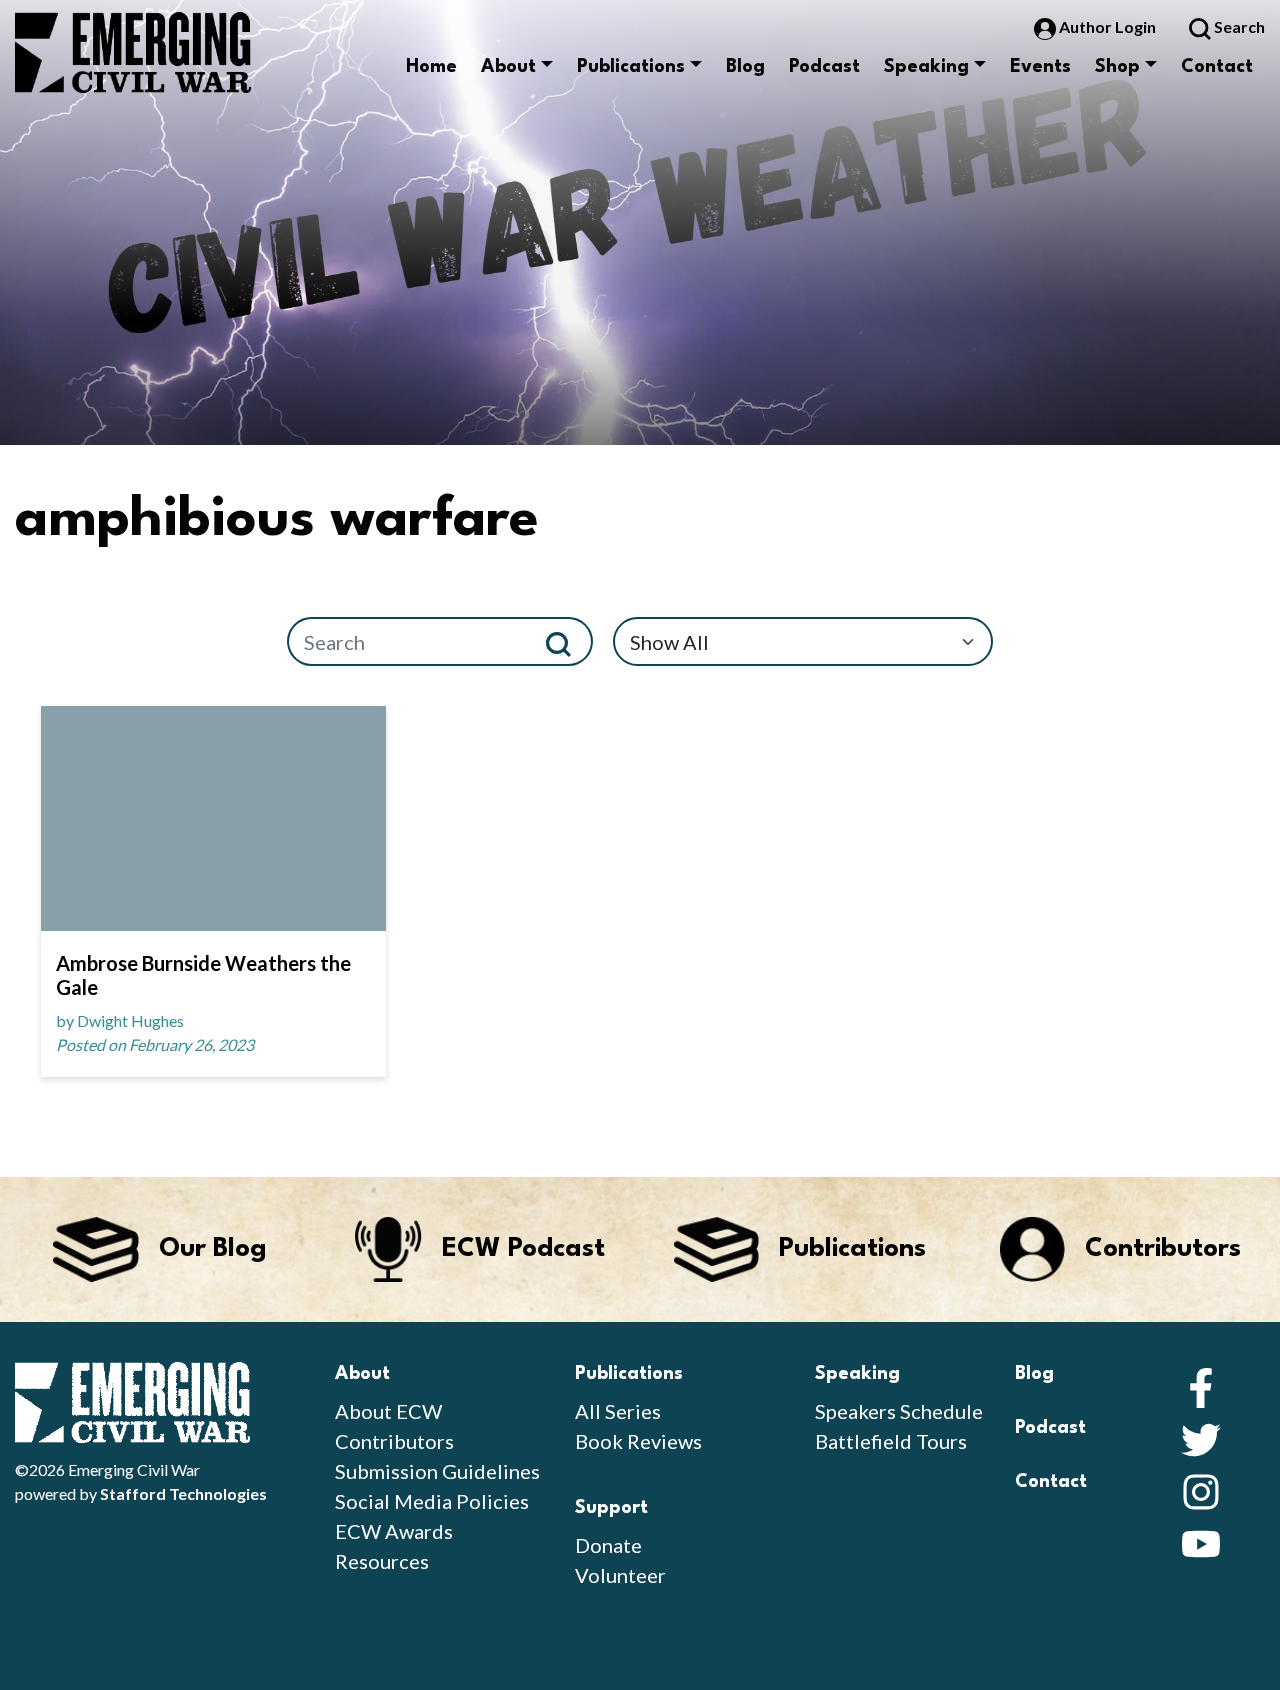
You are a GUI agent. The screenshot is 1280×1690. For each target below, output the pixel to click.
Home (431, 67)
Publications (631, 67)
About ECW (388, 1411)
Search (1238, 26)
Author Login (1107, 26)
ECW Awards (394, 1531)
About (508, 67)
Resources (382, 1561)
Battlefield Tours (891, 1441)
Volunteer (620, 1575)
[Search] (566, 641)
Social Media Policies (432, 1501)
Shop (1117, 67)
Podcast (824, 67)
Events (1040, 67)
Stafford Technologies (183, 1493)
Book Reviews (638, 1441)
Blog (745, 67)
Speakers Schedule (899, 1411)
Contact (1217, 67)
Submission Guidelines (437, 1471)
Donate (608, 1545)
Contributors (394, 1441)
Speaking (926, 67)
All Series (618, 1411)
